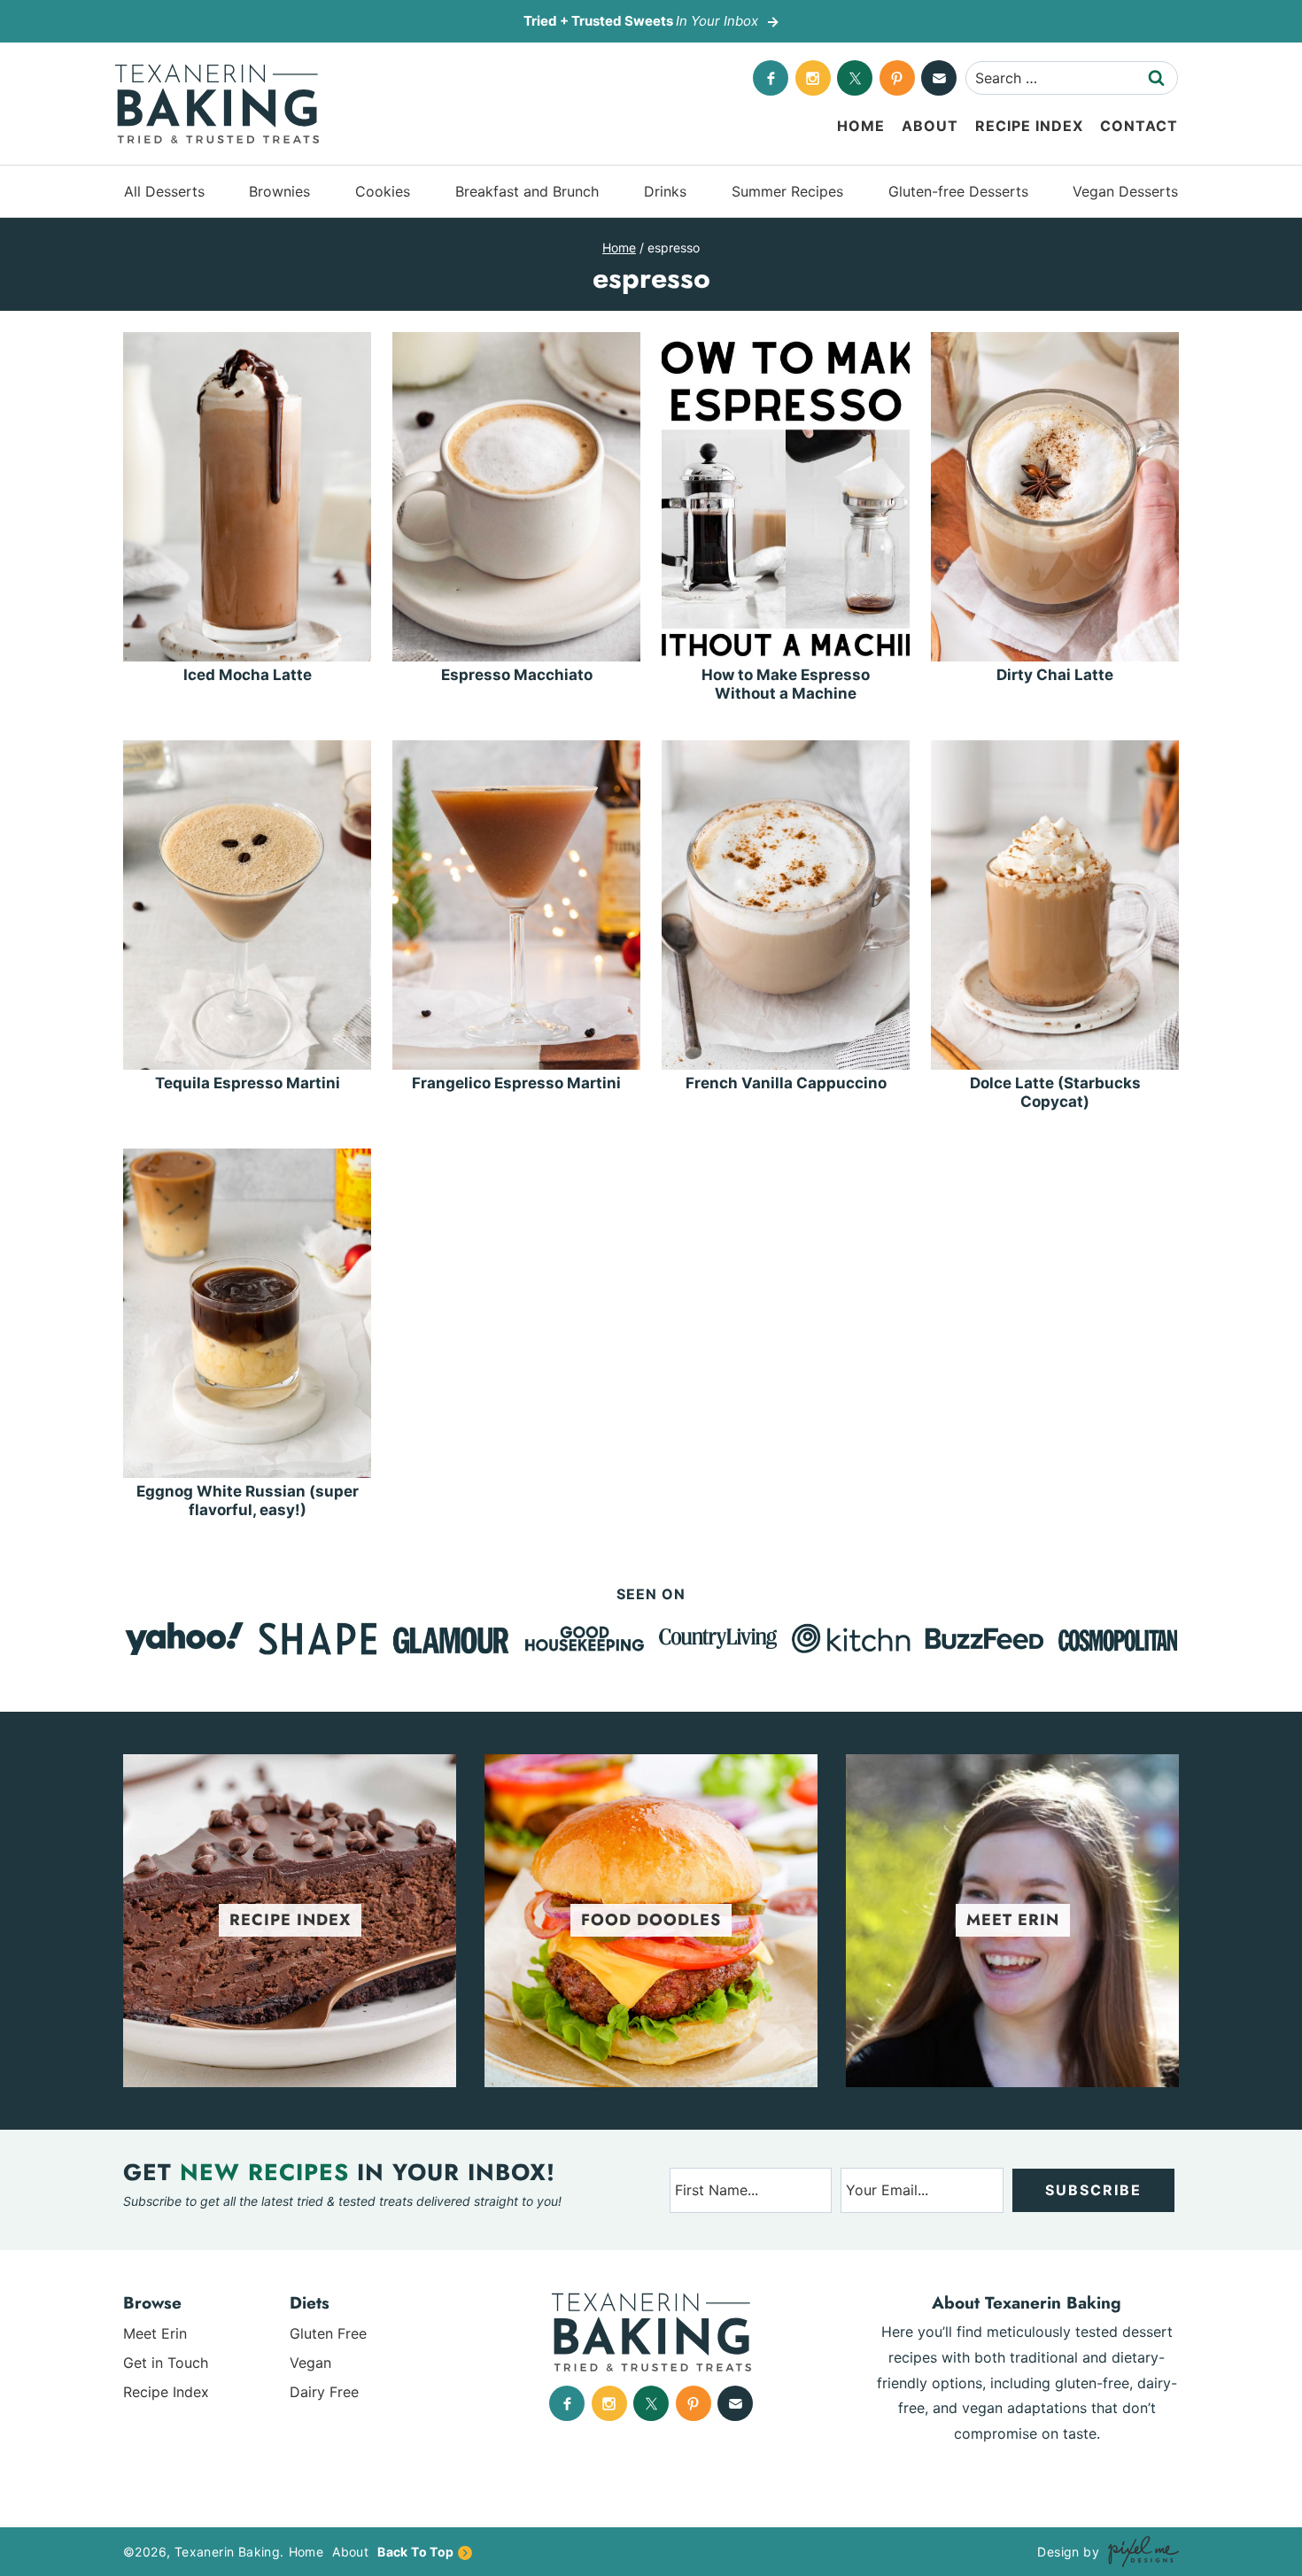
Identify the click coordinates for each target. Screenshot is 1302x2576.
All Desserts (164, 191)
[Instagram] (813, 78)
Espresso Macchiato (517, 675)
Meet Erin (155, 2333)
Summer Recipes (787, 191)
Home (861, 126)
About (930, 126)
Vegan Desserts (1125, 191)
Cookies (383, 191)
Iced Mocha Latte (248, 675)
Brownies (279, 191)
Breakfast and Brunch (527, 191)
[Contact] (939, 78)
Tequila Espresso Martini (248, 1083)
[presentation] (247, 497)
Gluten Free (328, 2333)
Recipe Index (1029, 126)
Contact (1139, 126)
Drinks (665, 191)
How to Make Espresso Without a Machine (786, 684)
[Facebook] (771, 78)
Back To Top (415, 2552)
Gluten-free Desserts (958, 191)
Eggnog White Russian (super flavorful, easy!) (248, 1500)
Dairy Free (324, 2392)
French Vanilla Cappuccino (786, 1083)
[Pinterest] (897, 78)
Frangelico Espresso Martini (516, 1083)
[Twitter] (855, 78)
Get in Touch (166, 2363)
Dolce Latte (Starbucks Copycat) (1055, 1092)
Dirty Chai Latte (1055, 675)
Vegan (310, 2363)
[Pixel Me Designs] (1139, 2552)
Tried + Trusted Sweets (641, 21)
